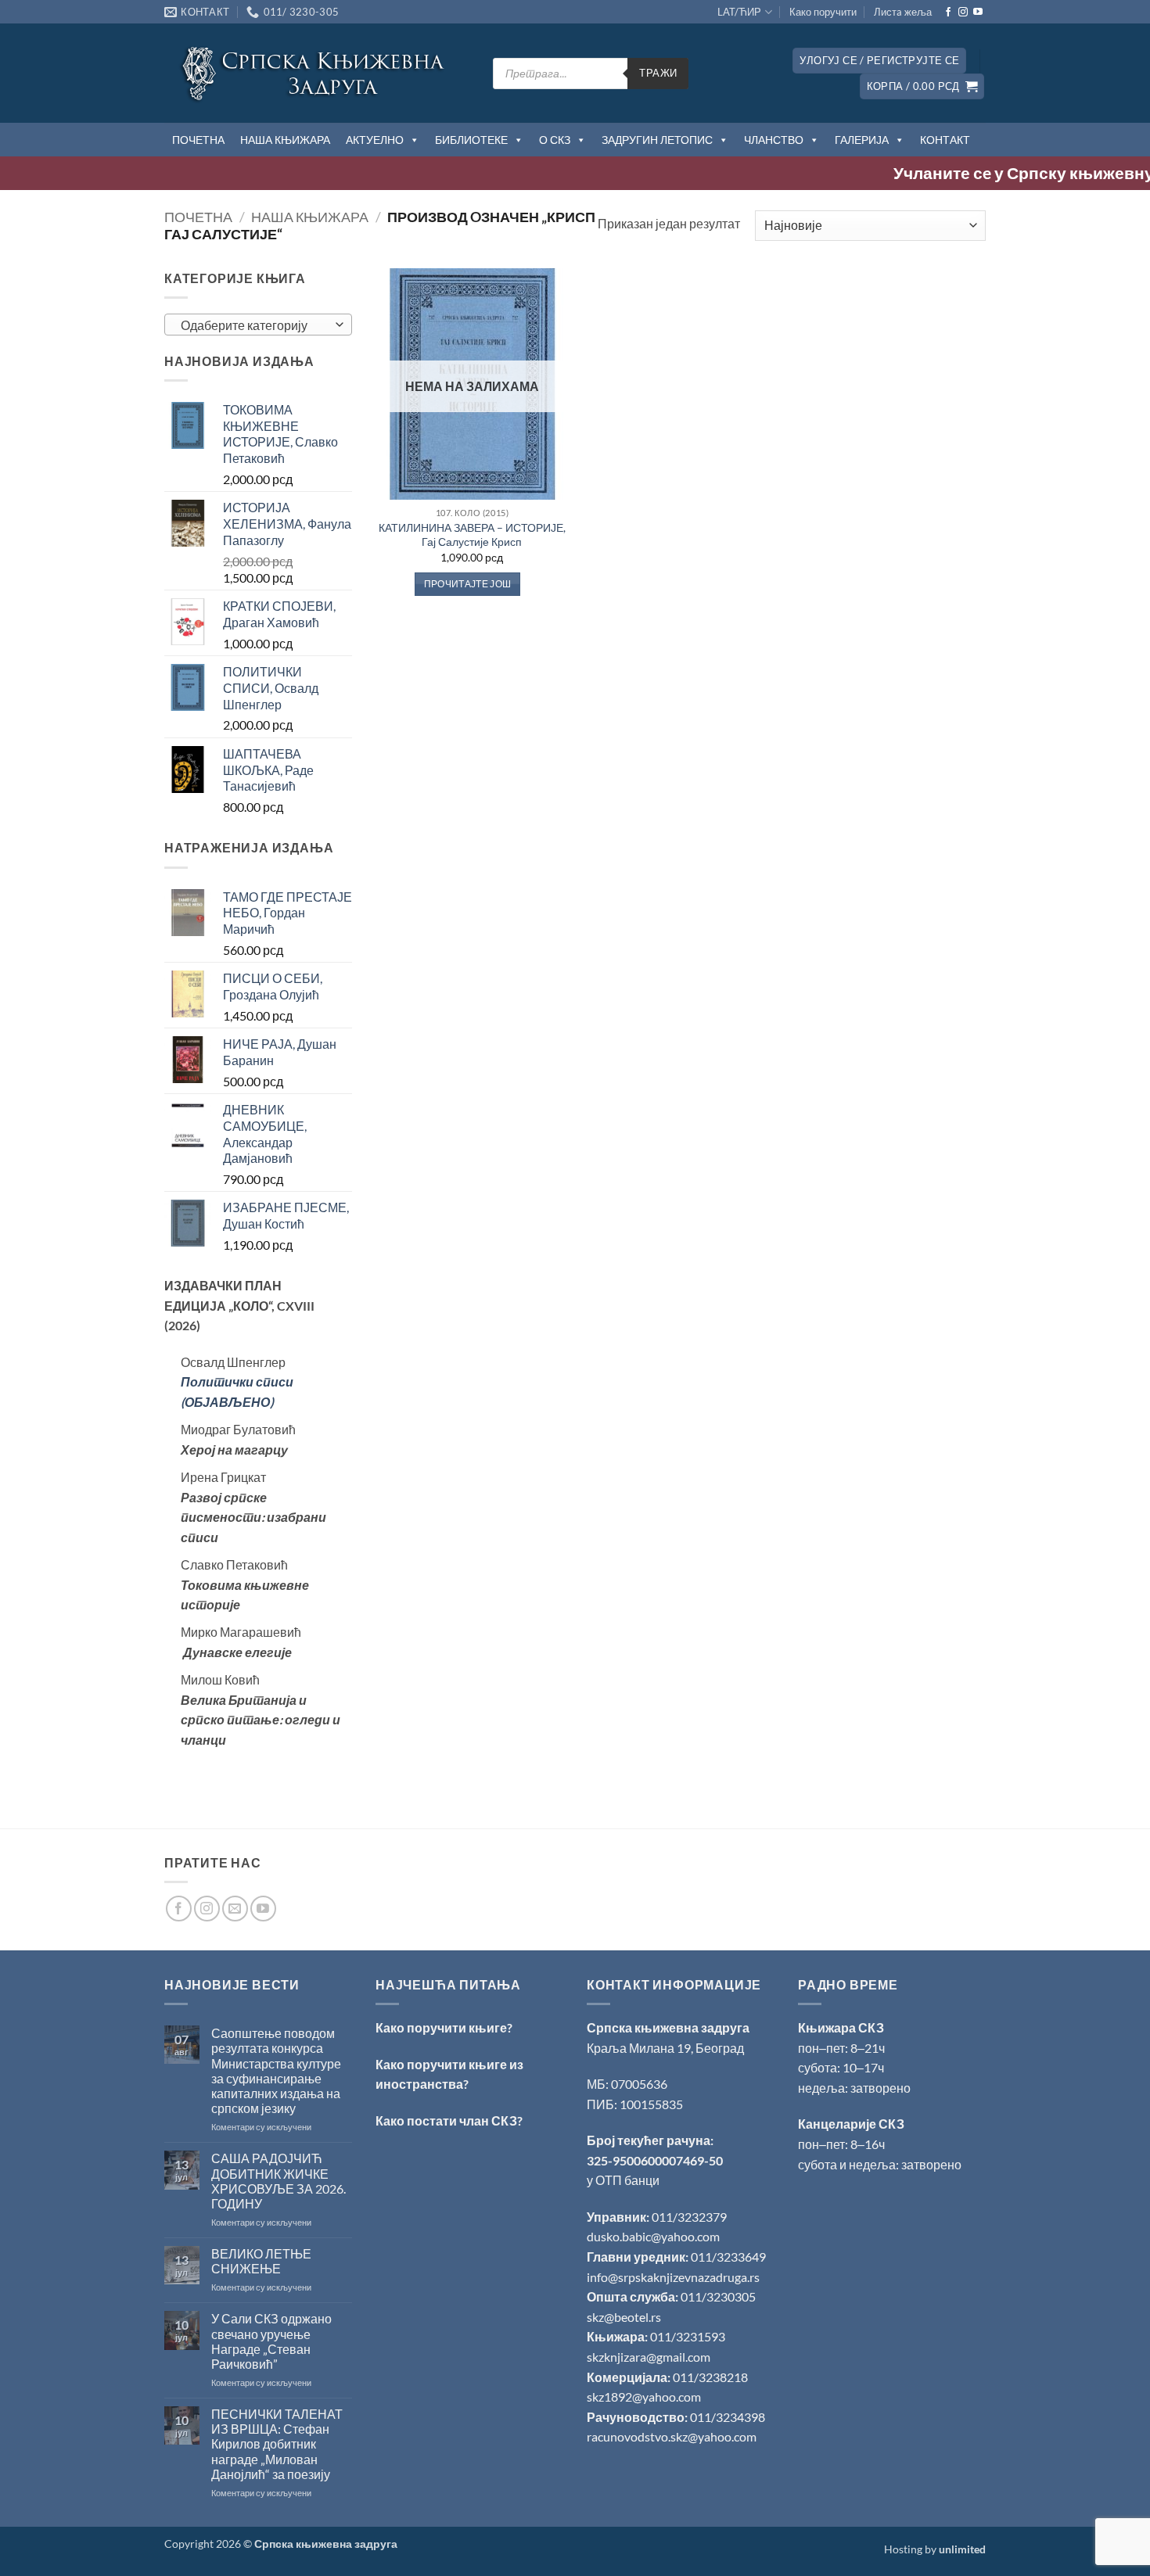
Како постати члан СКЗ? (449, 2120)
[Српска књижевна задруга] (317, 73)
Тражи (658, 73)
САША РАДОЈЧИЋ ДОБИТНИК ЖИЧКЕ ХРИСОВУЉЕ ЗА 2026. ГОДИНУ (279, 2181)
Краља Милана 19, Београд (665, 2048)
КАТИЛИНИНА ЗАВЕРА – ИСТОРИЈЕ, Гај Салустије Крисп (472, 535)
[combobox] (258, 325)
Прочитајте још (468, 584)
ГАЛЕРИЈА (862, 140)
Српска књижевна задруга (668, 2027)
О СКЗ (555, 140)
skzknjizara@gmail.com (649, 2357)
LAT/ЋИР (739, 12)
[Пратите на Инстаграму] (963, 13)
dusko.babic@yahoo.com (653, 2236)
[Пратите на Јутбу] (978, 13)
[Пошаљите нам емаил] (235, 1909)
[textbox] (255, 325)
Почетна (198, 217)
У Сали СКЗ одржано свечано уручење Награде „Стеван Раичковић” (271, 2341)
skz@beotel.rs (624, 2317)
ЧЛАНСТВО (774, 140)
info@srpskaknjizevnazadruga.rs (674, 2277)
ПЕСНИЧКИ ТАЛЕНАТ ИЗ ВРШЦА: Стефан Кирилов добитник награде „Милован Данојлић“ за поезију (277, 2444)
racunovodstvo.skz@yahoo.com (672, 2436)
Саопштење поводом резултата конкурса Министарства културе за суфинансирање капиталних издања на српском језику (276, 2070)
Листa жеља (903, 12)
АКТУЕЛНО (375, 140)
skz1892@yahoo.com (644, 2397)
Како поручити (823, 12)
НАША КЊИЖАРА (285, 140)
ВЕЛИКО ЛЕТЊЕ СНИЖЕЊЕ (261, 2261)
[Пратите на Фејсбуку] (948, 13)
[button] (879, 61)
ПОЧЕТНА (198, 140)
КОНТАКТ (945, 140)
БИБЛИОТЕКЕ (471, 140)
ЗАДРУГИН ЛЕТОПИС (657, 140)
